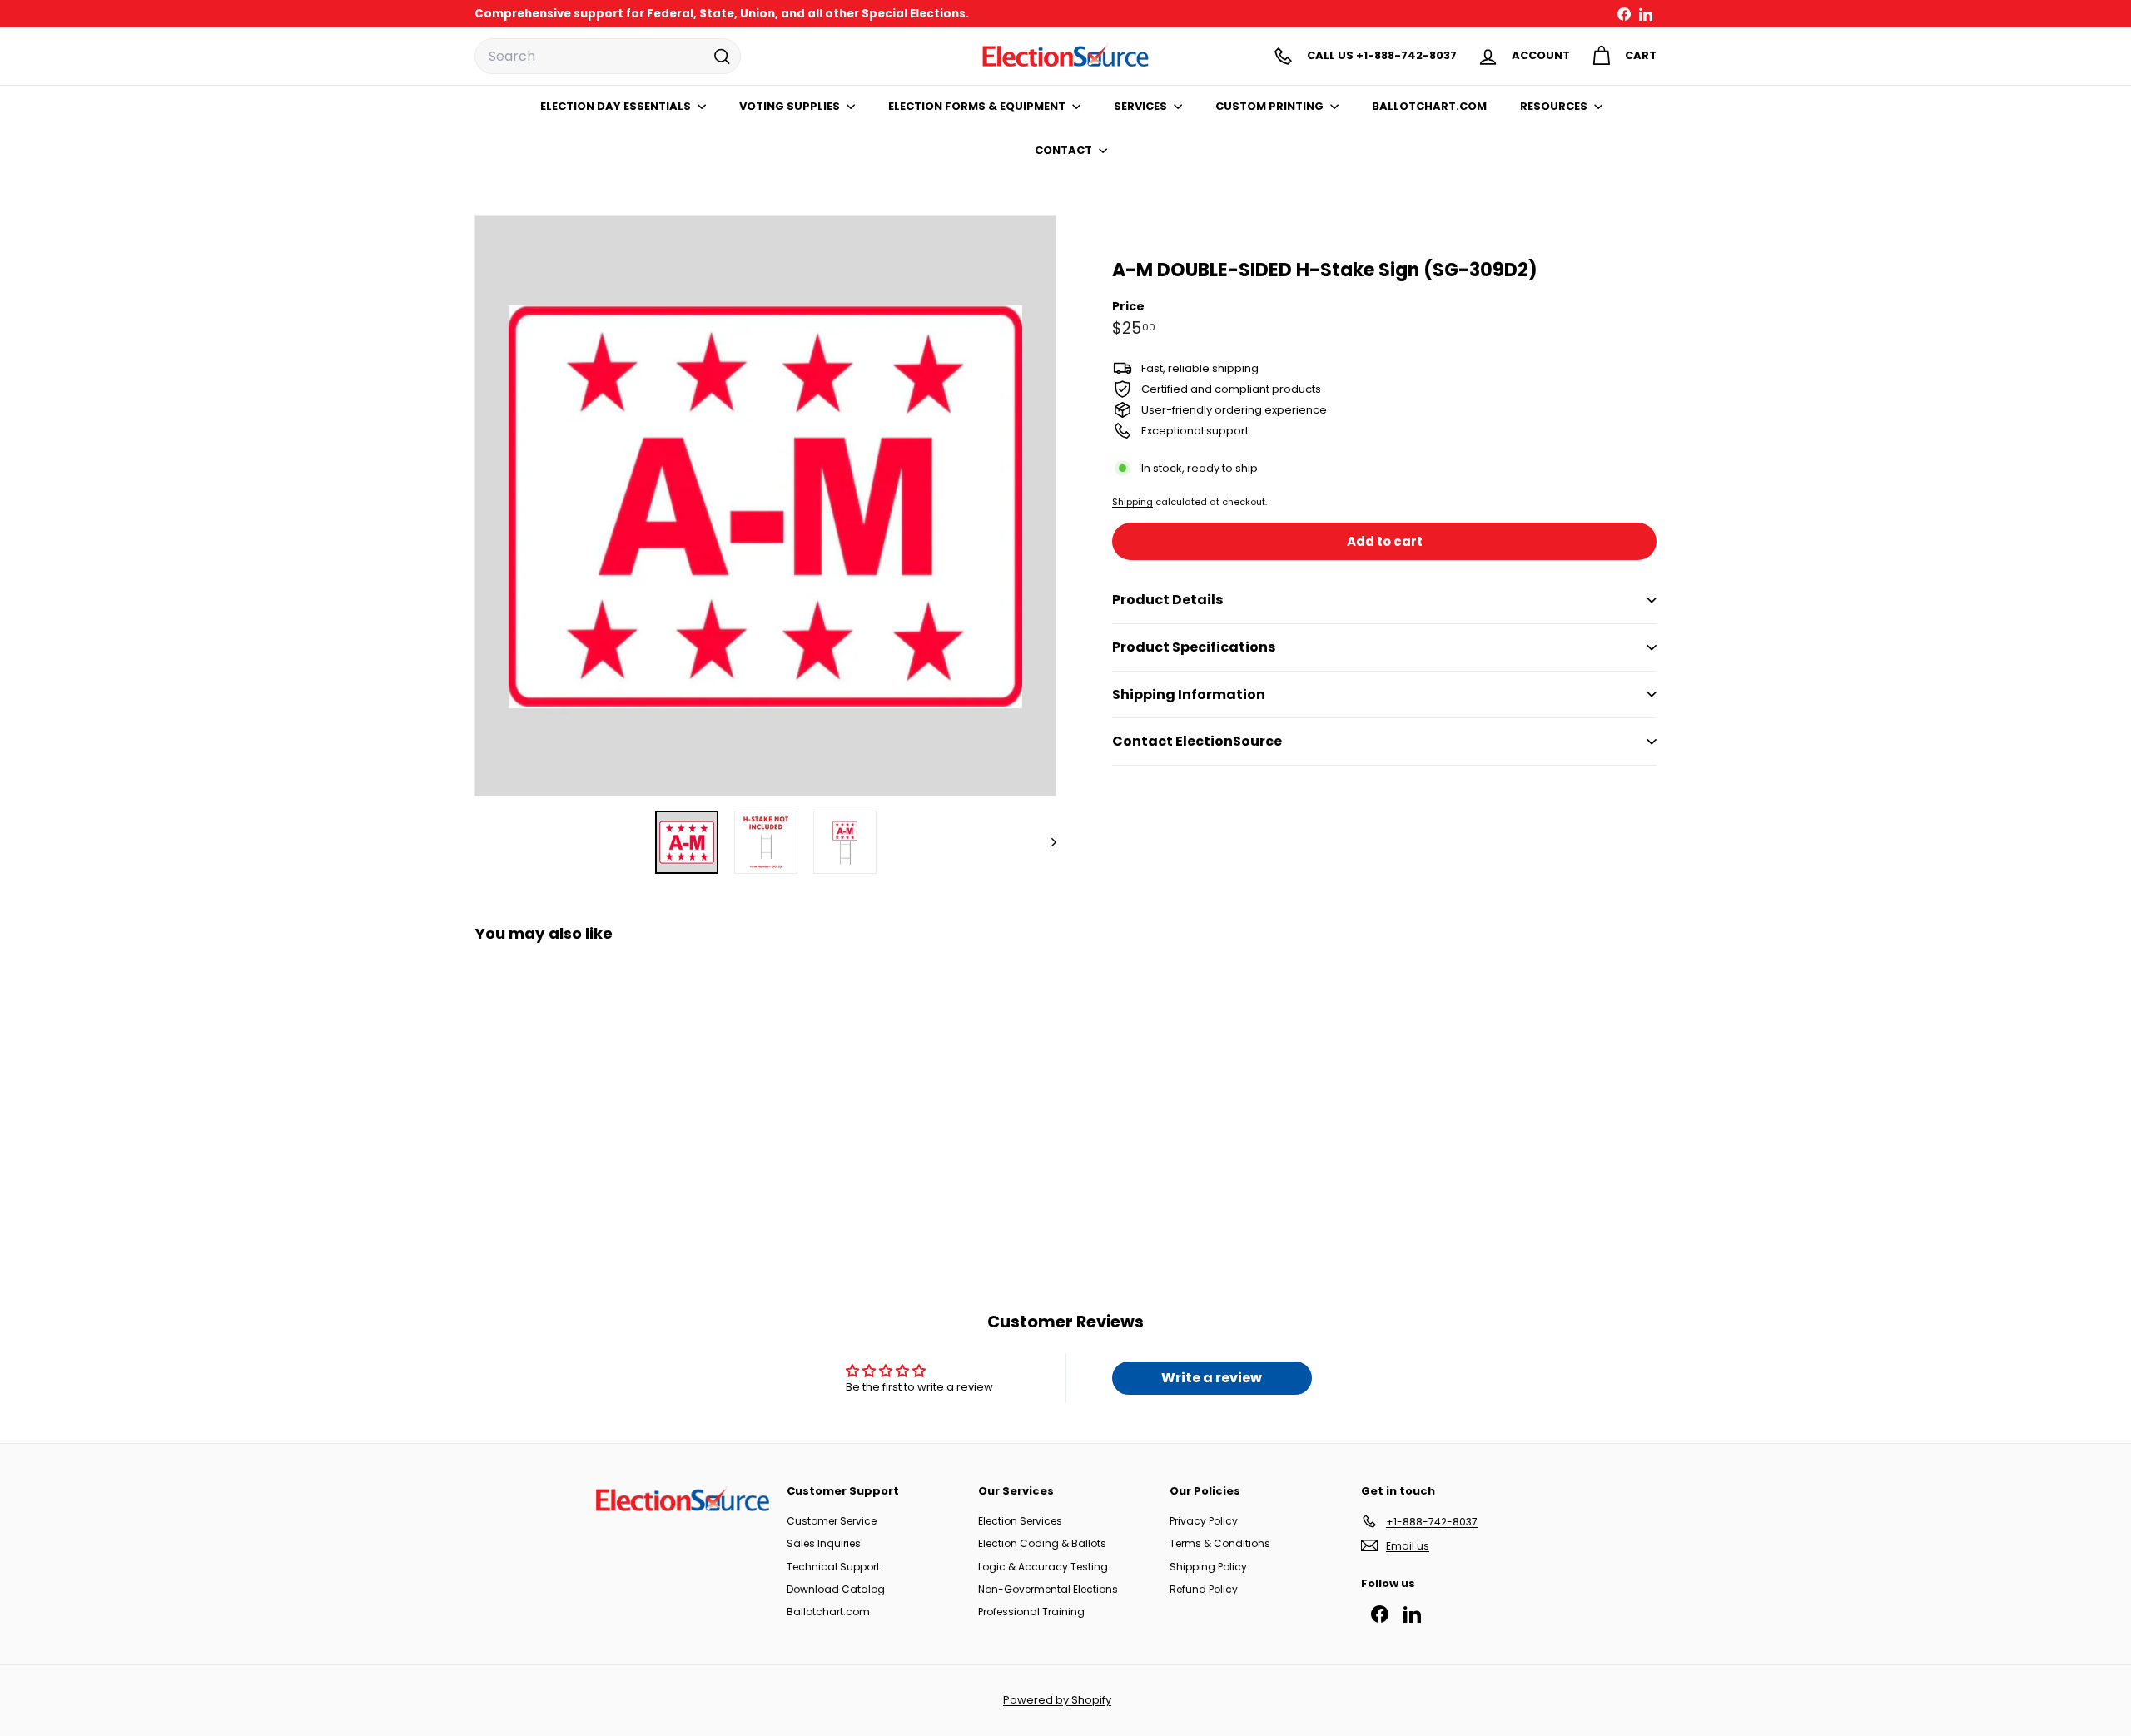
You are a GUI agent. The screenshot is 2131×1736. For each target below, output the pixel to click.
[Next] (1046, 842)
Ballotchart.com (828, 1612)
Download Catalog (836, 1589)
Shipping (1133, 502)
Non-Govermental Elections (1048, 1589)
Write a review (1212, 1378)
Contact (1065, 150)
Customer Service (832, 1521)
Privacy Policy (1204, 1521)
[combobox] (608, 57)
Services (1142, 106)
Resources (1555, 106)
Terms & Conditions (1220, 1543)
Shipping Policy (1208, 1567)
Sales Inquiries (824, 1543)
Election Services (1020, 1521)
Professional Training (1031, 1612)
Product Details (1167, 600)
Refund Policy (1204, 1589)
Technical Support (833, 1567)
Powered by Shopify (1057, 1700)
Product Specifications (1194, 647)
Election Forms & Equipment (978, 106)
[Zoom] (765, 506)
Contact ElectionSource (1197, 741)
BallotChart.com (1429, 106)
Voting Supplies (791, 106)
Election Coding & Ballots (1042, 1543)
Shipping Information (1189, 694)
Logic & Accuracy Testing (1043, 1567)
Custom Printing (1271, 106)
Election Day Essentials (617, 106)
